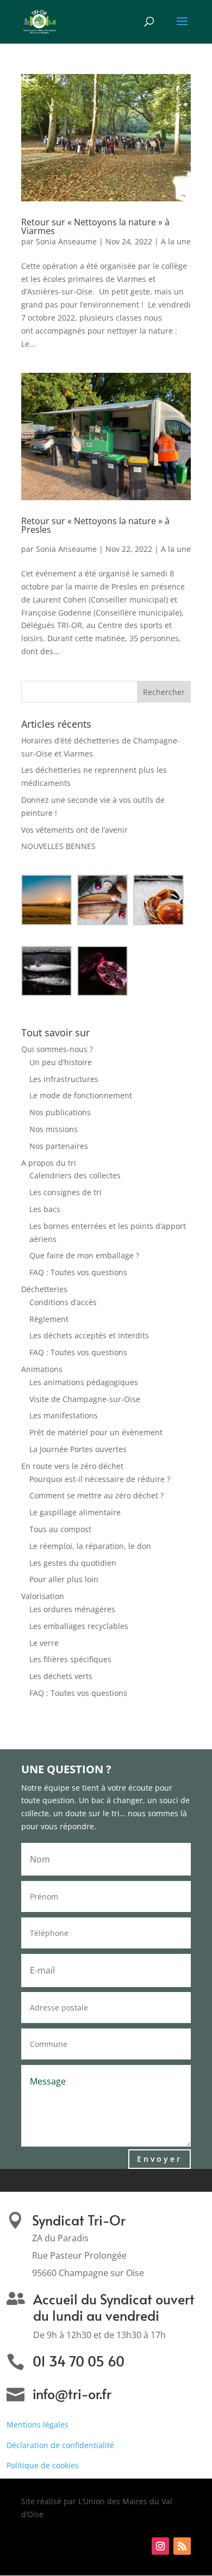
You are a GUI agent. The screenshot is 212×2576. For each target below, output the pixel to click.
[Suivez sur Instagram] (160, 2546)
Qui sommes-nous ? (57, 1049)
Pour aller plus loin (64, 1579)
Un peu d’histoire (61, 1062)
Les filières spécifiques (70, 1659)
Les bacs (45, 1209)
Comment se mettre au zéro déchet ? (96, 1495)
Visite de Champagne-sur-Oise (85, 1399)
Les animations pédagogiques (84, 1382)
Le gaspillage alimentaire (75, 1512)
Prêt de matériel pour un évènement (96, 1432)
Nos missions (54, 1129)
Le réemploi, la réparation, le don (90, 1546)
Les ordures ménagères (72, 1609)
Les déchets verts (61, 1676)
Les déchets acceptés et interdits (89, 1335)
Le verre (44, 1643)
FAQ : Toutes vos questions (78, 1272)
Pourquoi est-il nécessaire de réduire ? (100, 1479)
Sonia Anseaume (66, 241)
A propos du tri (49, 1163)
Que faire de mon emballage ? (84, 1255)
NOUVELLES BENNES (58, 846)
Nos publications (60, 1112)
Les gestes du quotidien (73, 1563)
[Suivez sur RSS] (182, 2546)
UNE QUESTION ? (66, 1770)
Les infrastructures (64, 1079)
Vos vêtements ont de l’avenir (74, 830)
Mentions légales (38, 2424)
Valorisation (43, 1596)
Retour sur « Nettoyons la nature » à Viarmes (95, 226)
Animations (42, 1369)
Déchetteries (44, 1289)
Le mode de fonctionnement (81, 1095)
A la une (176, 241)
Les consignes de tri (66, 1192)
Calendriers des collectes (75, 1175)
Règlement (49, 1319)
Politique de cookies (43, 2465)
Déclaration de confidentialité (60, 2445)
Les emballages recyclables (79, 1626)
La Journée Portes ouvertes (78, 1449)
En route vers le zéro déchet (72, 1466)
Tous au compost (60, 1529)
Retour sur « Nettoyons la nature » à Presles (105, 530)
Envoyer (160, 2159)
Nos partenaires (59, 1146)
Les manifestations (64, 1415)
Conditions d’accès (63, 1302)
